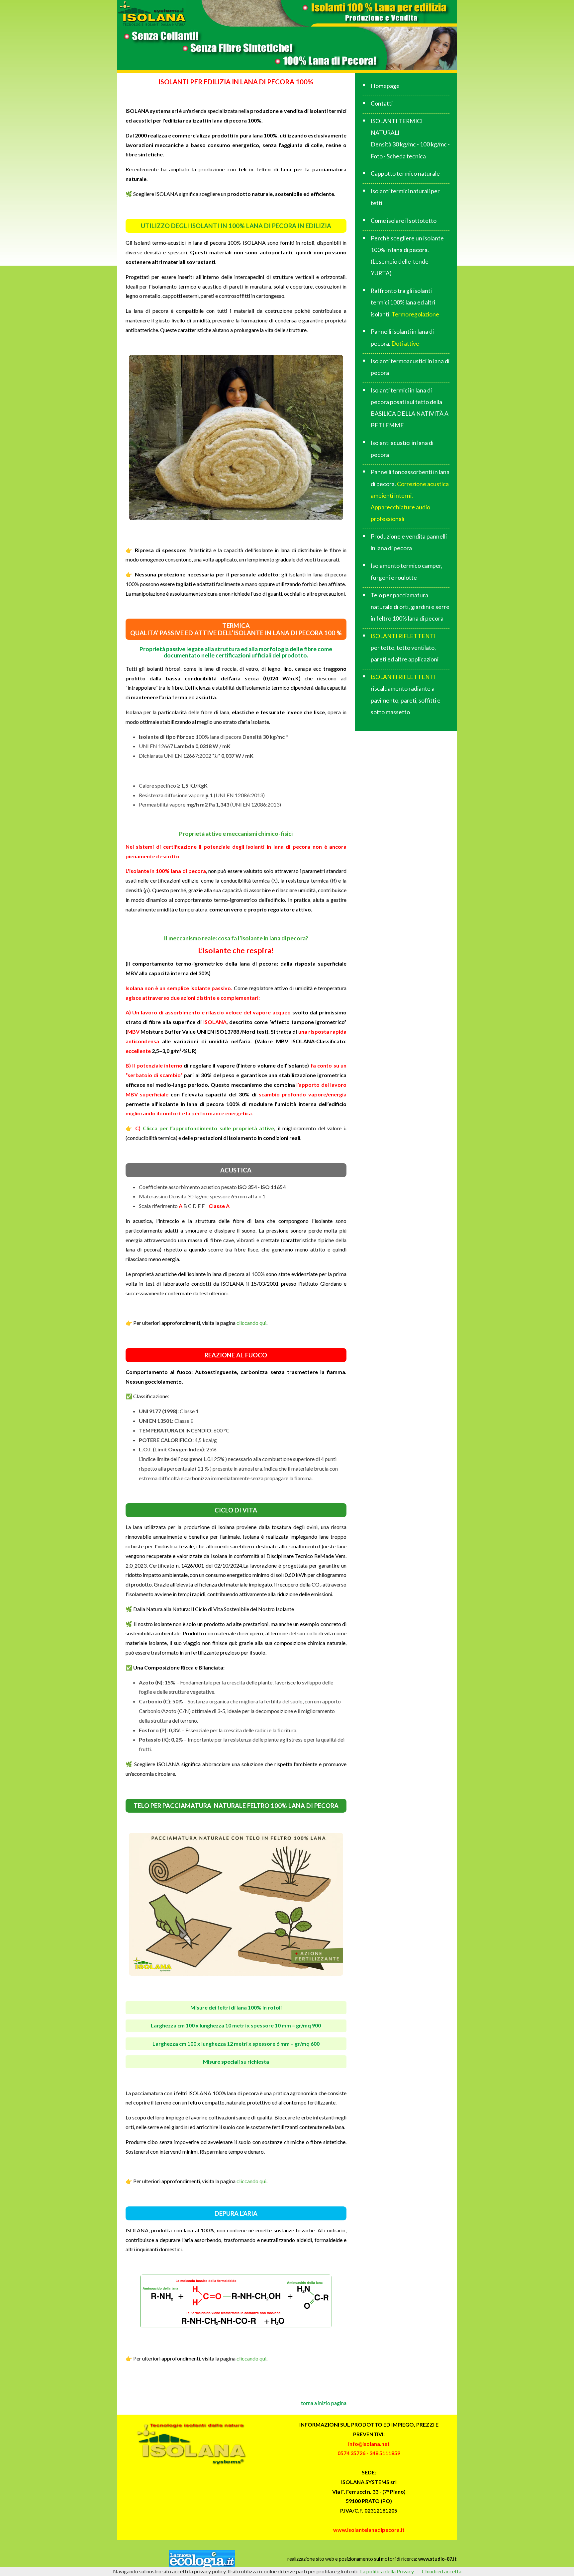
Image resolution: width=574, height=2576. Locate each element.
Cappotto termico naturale (405, 173)
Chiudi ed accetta (442, 2571)
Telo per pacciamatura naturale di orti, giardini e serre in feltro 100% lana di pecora (410, 607)
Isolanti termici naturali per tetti (405, 197)
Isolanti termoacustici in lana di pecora (410, 367)
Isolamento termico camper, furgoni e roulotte (407, 571)
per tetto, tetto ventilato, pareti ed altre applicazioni (405, 648)
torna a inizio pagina (324, 2403)
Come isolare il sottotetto (404, 221)
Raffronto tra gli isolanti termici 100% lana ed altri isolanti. (405, 302)
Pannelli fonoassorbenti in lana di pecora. (410, 495)
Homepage (385, 86)
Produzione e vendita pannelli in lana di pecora (409, 542)
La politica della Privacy (387, 2571)
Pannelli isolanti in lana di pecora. (402, 337)
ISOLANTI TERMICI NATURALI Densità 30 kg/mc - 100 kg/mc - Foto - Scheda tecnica (410, 139)
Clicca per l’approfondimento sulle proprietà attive (207, 1128)
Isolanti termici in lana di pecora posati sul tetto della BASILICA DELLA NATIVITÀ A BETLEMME (410, 408)
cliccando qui (251, 1323)
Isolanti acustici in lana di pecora (402, 449)
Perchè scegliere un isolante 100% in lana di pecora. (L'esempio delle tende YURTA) (407, 256)
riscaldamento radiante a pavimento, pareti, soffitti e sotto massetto (406, 694)
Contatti (382, 103)
